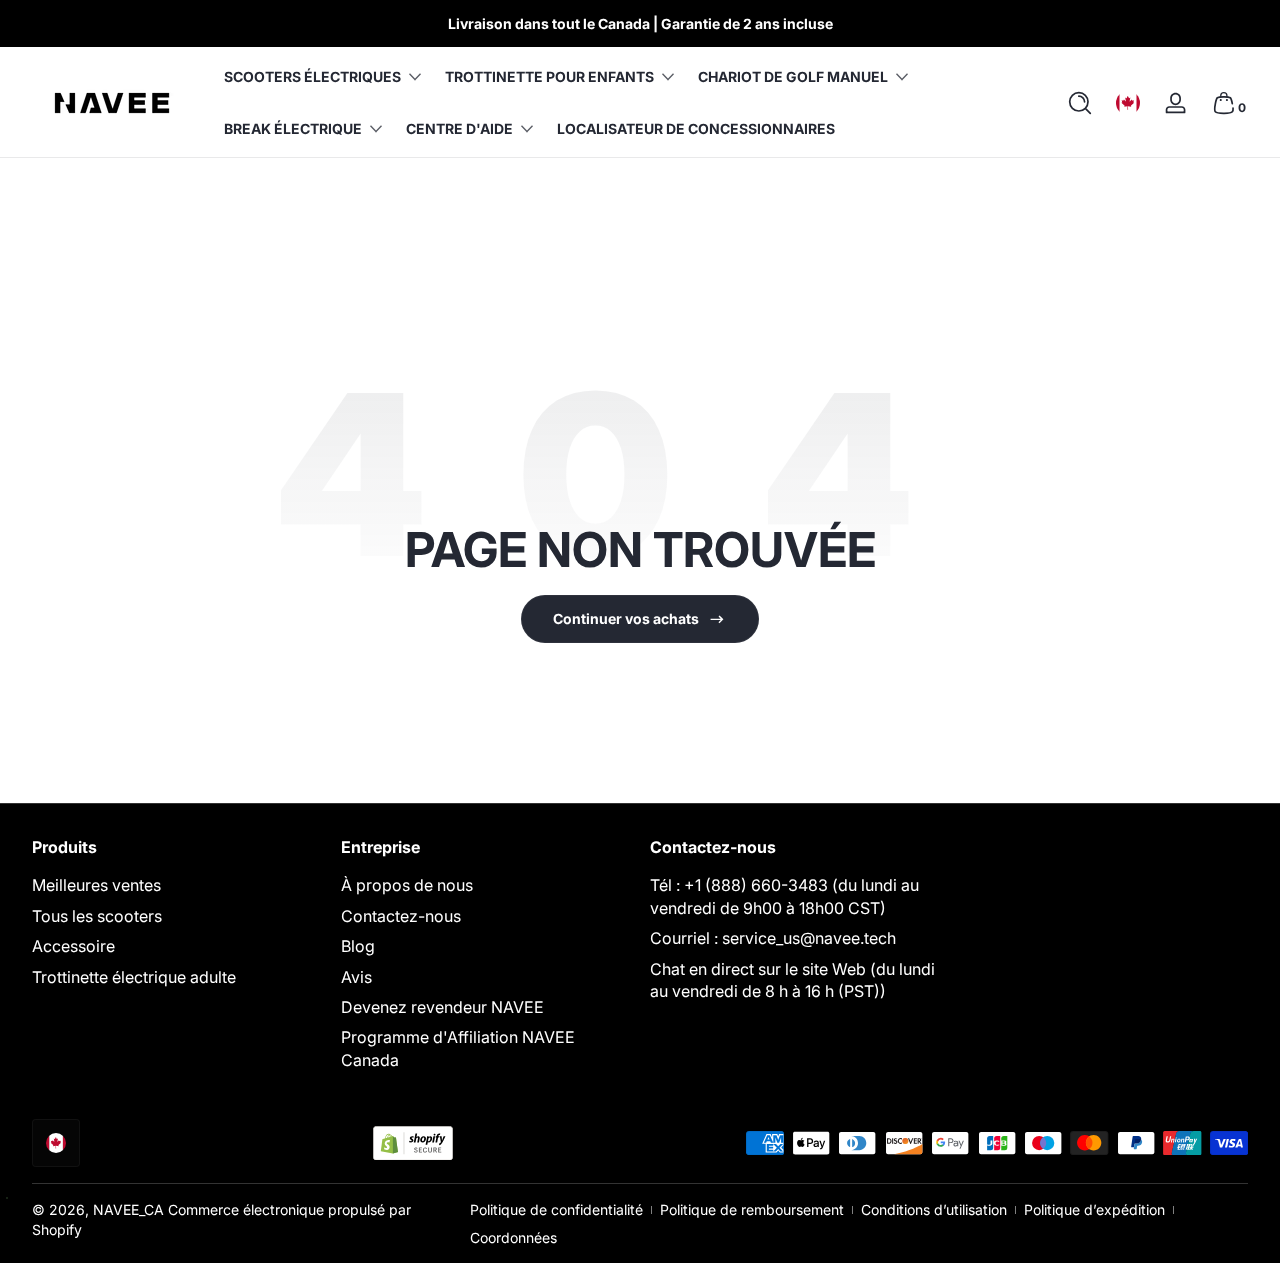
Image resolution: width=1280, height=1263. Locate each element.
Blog (358, 946)
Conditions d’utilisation (934, 1209)
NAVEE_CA (128, 1209)
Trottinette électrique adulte (134, 977)
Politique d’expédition (1094, 1209)
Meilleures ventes (96, 885)
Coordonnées (513, 1237)
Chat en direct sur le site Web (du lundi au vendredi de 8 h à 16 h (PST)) (792, 980)
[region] (640, 23)
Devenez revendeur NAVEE (442, 1007)
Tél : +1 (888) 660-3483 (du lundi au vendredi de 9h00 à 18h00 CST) (784, 896)
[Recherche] (1080, 103)
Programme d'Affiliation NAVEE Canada (458, 1048)
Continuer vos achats (626, 618)
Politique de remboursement (752, 1209)
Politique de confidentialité (556, 1209)
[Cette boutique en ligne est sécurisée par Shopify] (413, 1143)
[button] (1080, 103)
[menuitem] (176, 885)
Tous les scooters (97, 916)
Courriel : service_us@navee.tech (773, 938)
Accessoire (73, 946)
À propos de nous (407, 885)
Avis (356, 977)
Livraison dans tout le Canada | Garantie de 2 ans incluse (640, 23)
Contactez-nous (401, 916)
